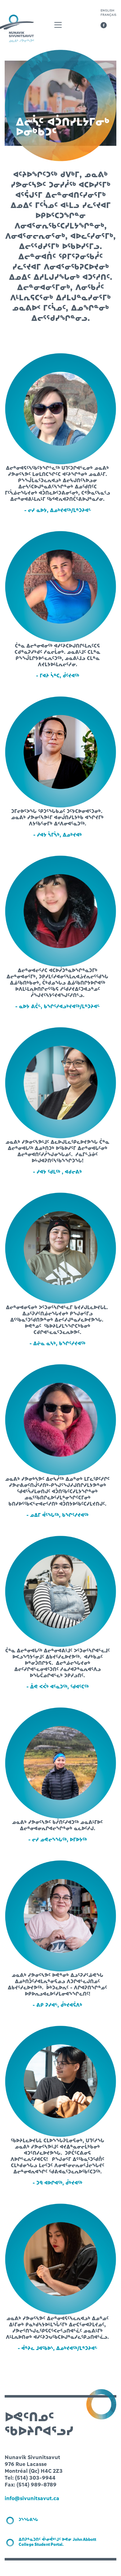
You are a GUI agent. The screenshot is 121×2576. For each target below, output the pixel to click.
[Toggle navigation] (58, 25)
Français (108, 15)
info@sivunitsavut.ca (32, 2498)
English (107, 10)
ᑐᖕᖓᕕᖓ (28, 2520)
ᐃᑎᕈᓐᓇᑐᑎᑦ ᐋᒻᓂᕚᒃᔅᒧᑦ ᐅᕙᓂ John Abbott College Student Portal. (57, 2542)
